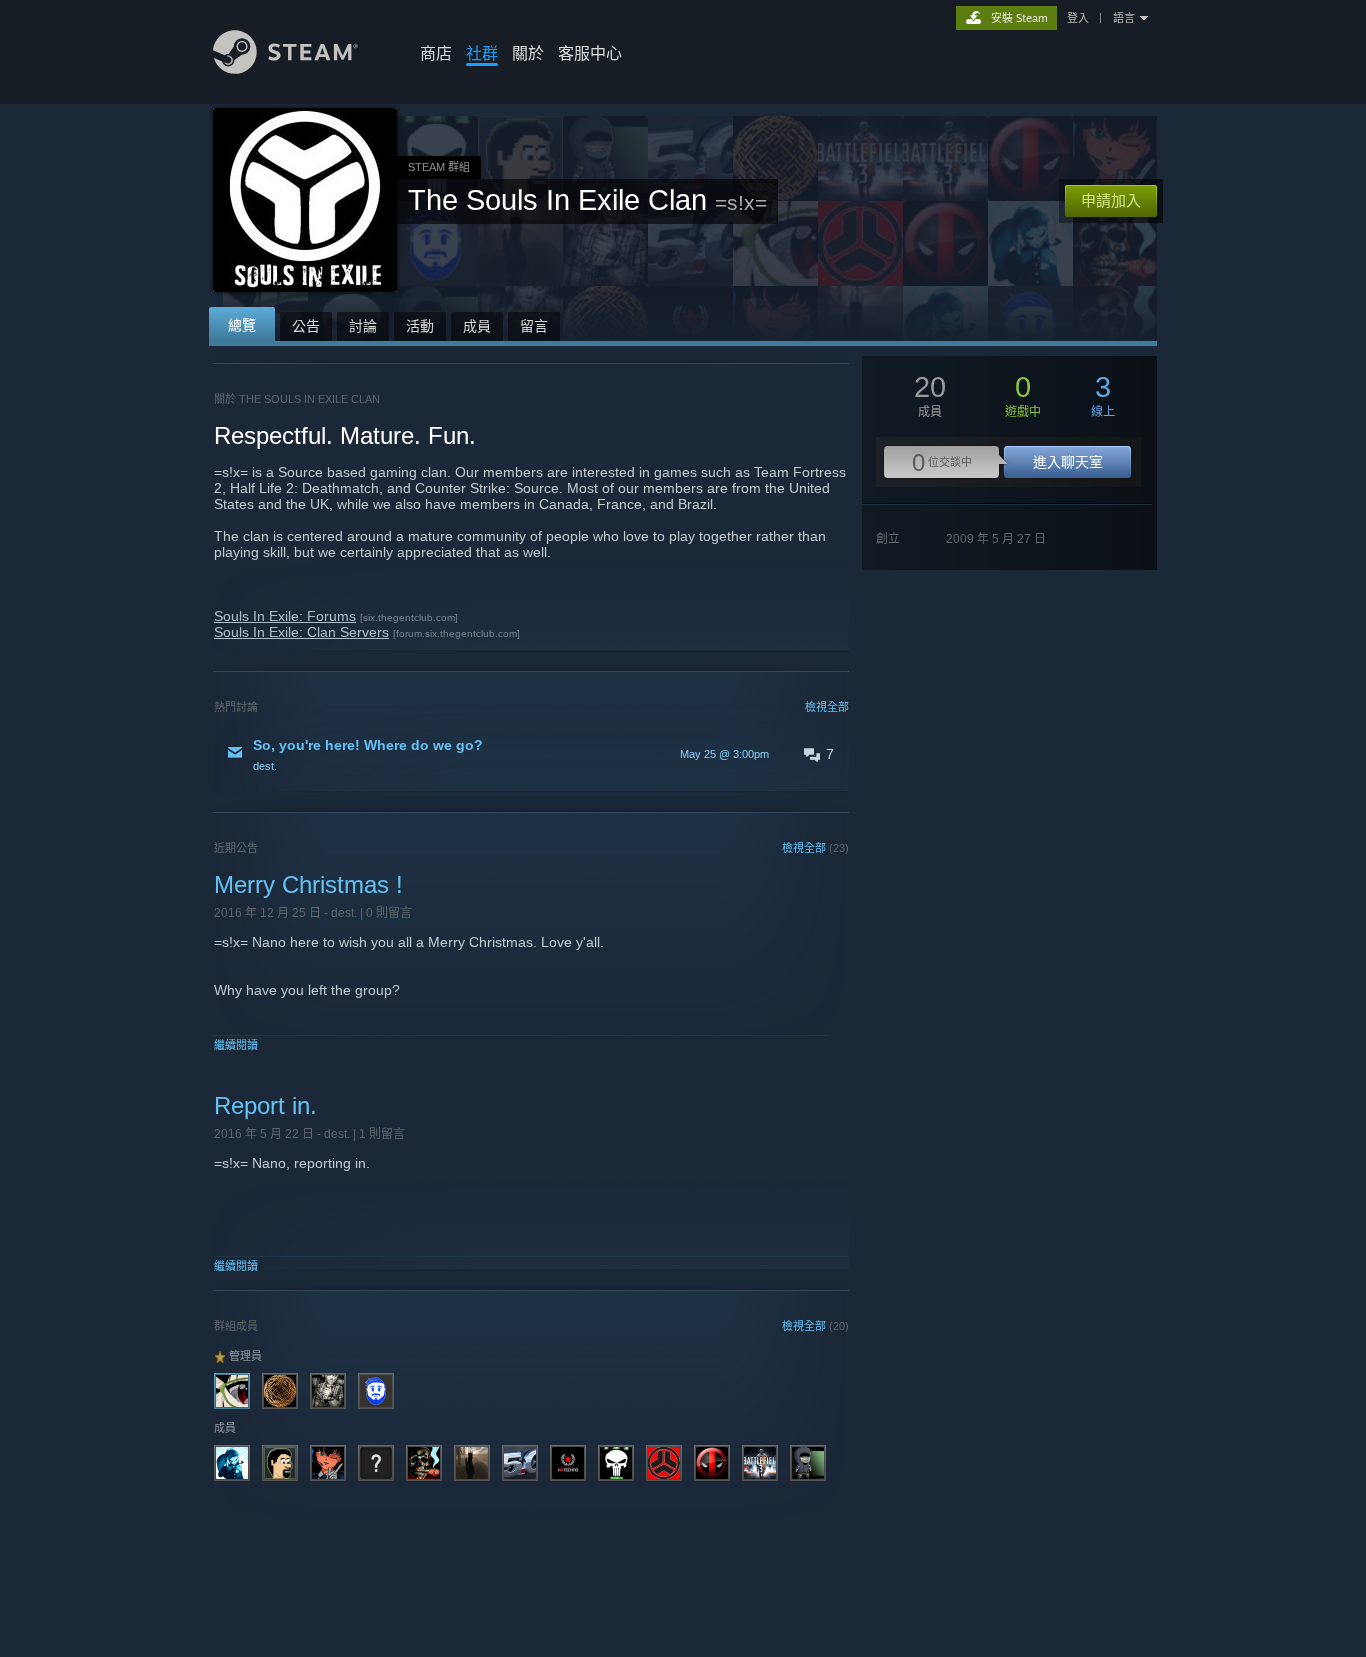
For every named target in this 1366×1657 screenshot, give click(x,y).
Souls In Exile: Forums (285, 616)
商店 (436, 53)
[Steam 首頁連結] (285, 68)
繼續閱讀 (236, 1045)
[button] (531, 754)
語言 (1124, 18)
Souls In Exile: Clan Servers (301, 632)
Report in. (265, 1105)
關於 (528, 53)
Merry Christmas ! (308, 884)
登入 (1078, 18)
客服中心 (590, 53)
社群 (482, 53)
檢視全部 (827, 707)
